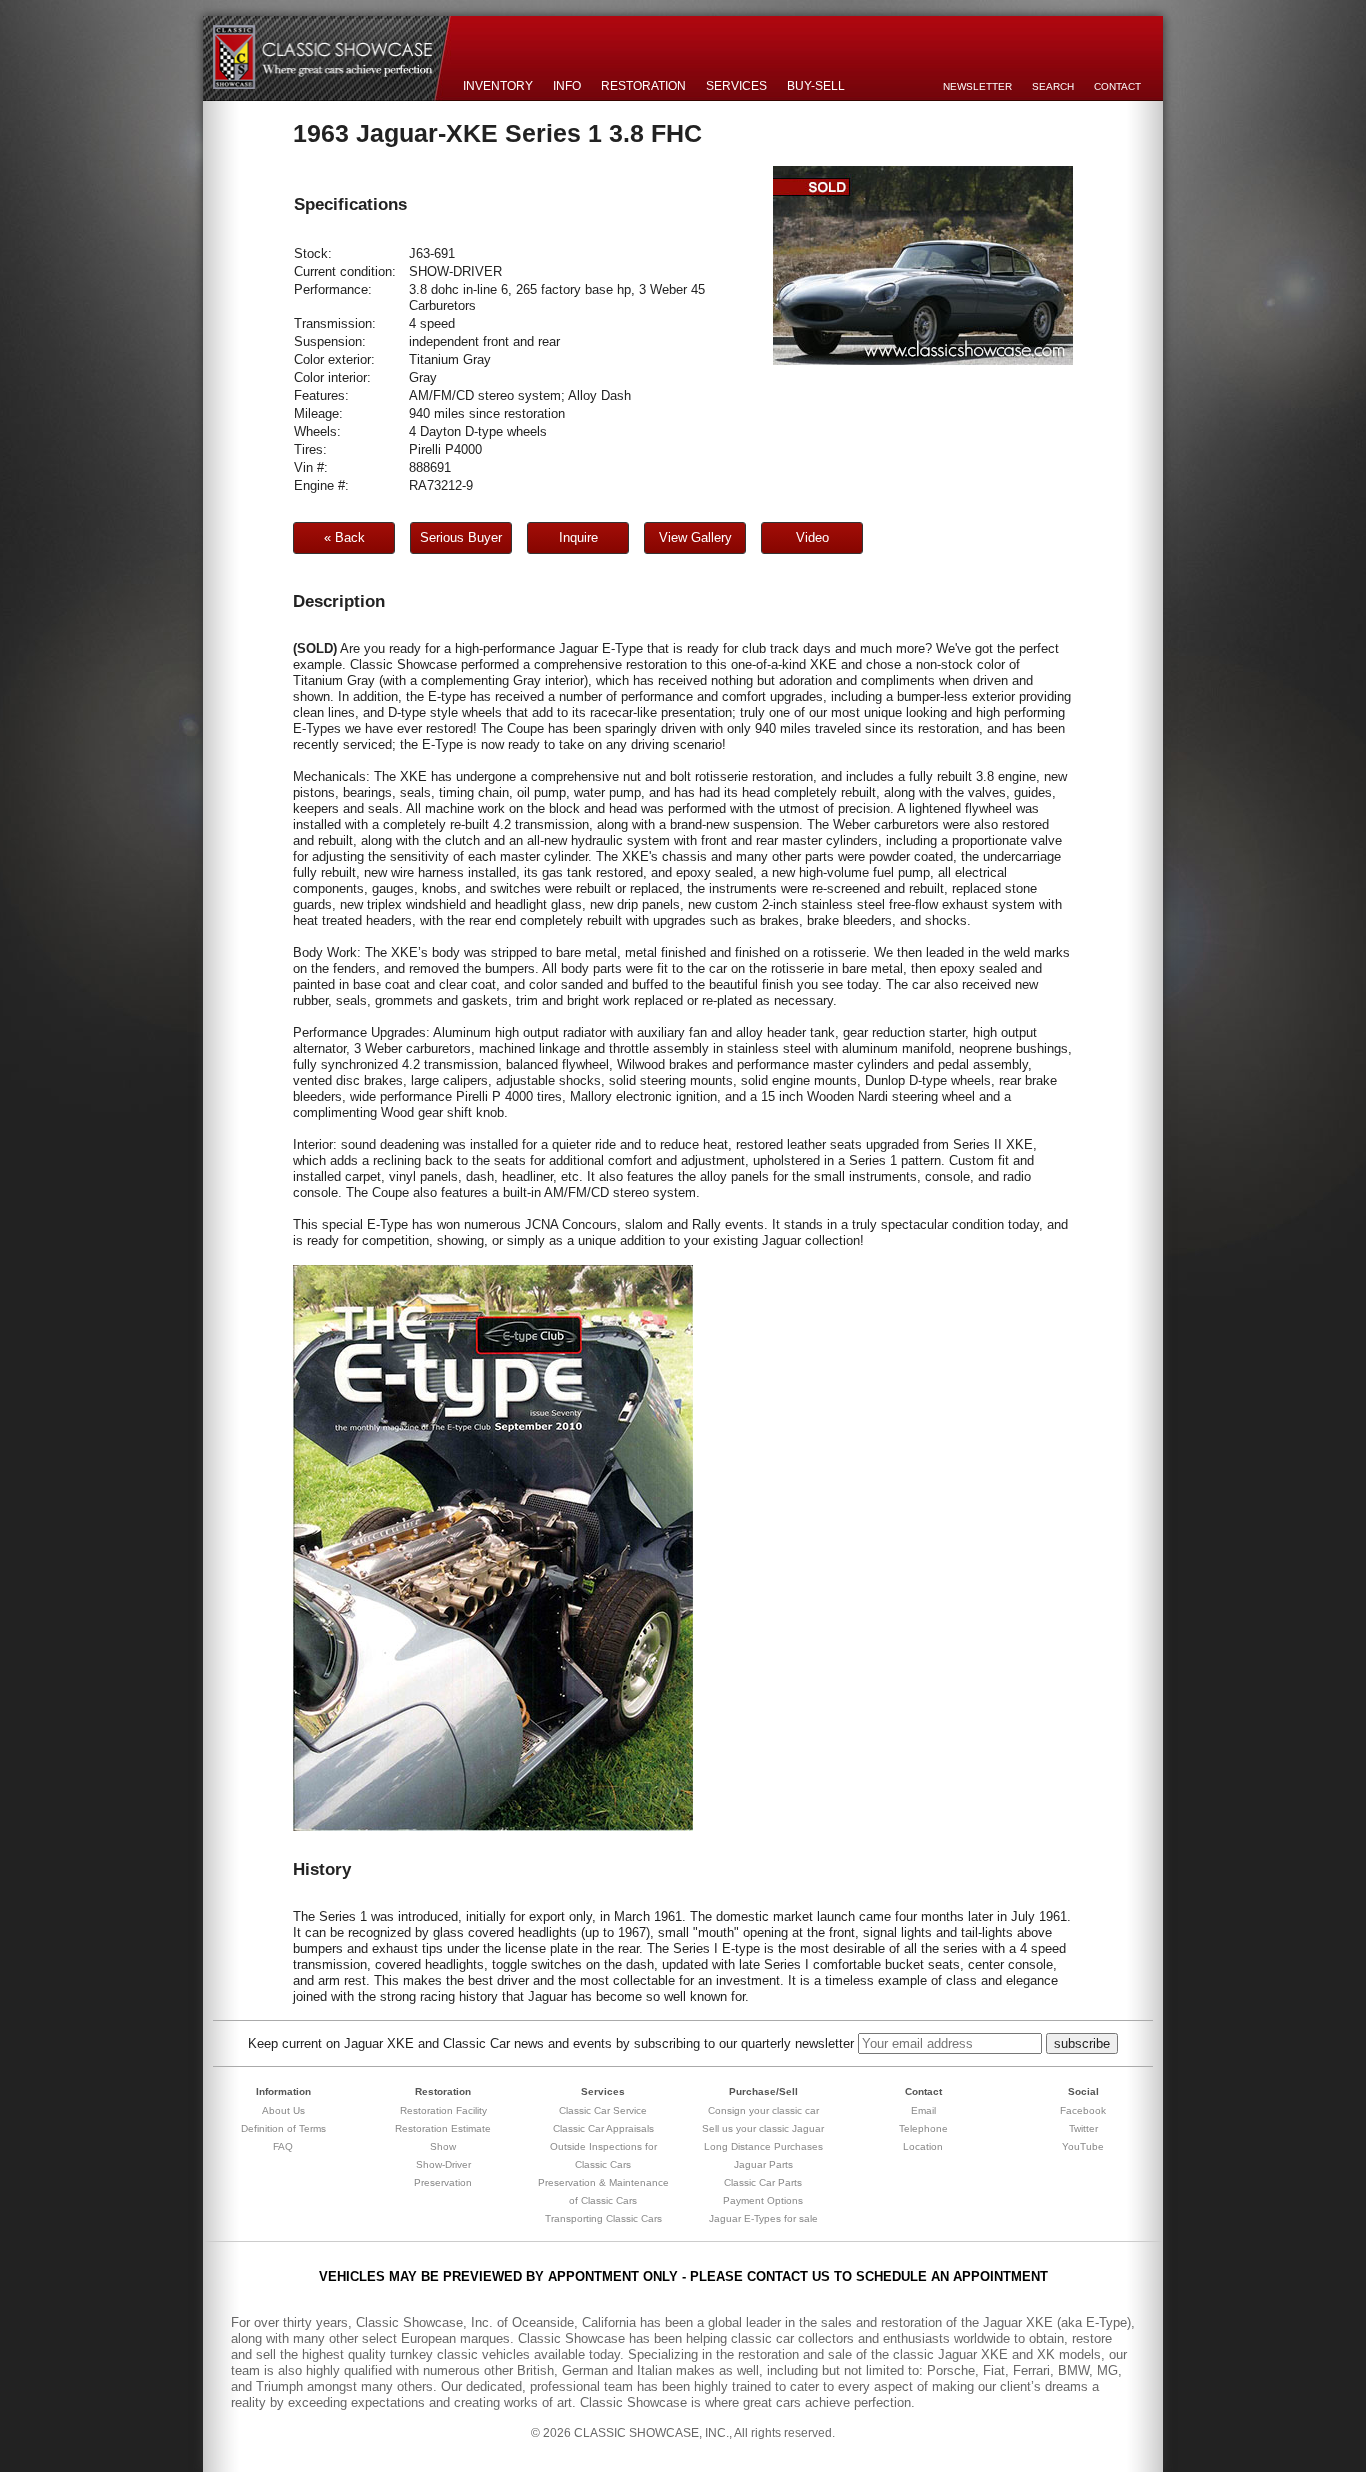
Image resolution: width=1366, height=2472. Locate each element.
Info (567, 86)
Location (923, 2146)
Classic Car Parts (763, 2182)
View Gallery (695, 537)
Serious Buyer (461, 537)
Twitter (1083, 2128)
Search (1053, 86)
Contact (1117, 86)
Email (923, 2110)
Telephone (923, 2128)
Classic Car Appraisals (603, 2128)
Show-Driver (443, 2164)
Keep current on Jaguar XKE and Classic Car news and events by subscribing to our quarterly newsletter (551, 2043)
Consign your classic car (763, 2110)
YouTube (1083, 2146)
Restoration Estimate (443, 2128)
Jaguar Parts (763, 2164)
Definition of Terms (283, 2128)
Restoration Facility (443, 2110)
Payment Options (763, 2200)
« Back (344, 537)
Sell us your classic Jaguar (763, 2128)
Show (443, 2146)
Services (736, 86)
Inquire (578, 537)
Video (812, 537)
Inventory (498, 86)
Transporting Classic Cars (603, 2218)
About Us (283, 2110)
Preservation (443, 2182)
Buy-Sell (816, 86)
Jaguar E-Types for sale (763, 2218)
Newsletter (977, 86)
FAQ (283, 2146)
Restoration (643, 86)
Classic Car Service (603, 2110)
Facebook (1083, 2110)
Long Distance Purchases (763, 2146)
